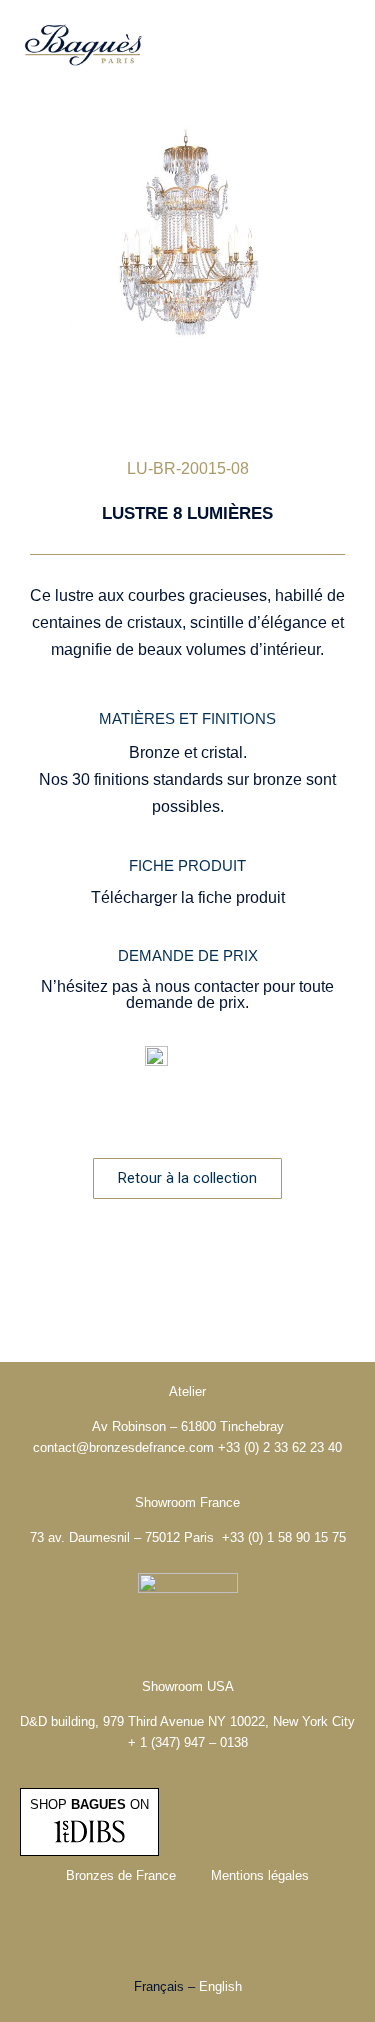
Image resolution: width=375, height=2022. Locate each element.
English (220, 1986)
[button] (340, 45)
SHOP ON (89, 1804)
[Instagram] (215, 1932)
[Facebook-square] (160, 1932)
